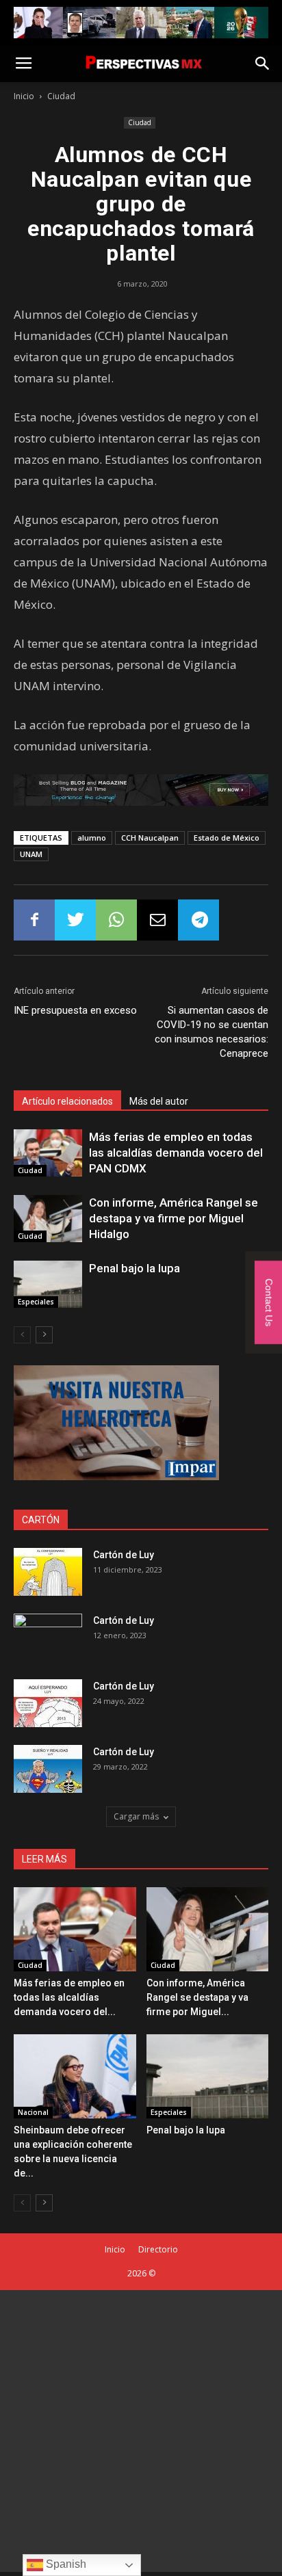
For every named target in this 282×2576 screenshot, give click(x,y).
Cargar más (136, 1816)
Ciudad (61, 96)
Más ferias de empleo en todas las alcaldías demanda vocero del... (69, 1997)
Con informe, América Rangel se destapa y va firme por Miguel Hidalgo (174, 1218)
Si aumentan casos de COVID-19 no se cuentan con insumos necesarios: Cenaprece (211, 1032)
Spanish (65, 2564)
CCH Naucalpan (150, 838)
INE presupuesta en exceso (75, 1010)
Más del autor (159, 1101)
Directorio (158, 2249)
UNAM (31, 854)
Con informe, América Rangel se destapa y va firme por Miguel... (197, 1997)
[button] (263, 64)
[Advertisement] (141, 2431)
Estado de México (227, 838)
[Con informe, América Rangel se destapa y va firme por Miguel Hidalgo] (48, 1219)
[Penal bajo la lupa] (48, 1284)
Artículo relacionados (67, 1101)
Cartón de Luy (124, 1555)
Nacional (33, 2112)
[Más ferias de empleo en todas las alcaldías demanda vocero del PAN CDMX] (48, 1153)
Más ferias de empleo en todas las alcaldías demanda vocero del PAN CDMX (176, 1153)
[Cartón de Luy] (48, 1572)
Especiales (36, 1302)
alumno (92, 838)
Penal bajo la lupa (134, 1268)
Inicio (24, 96)
